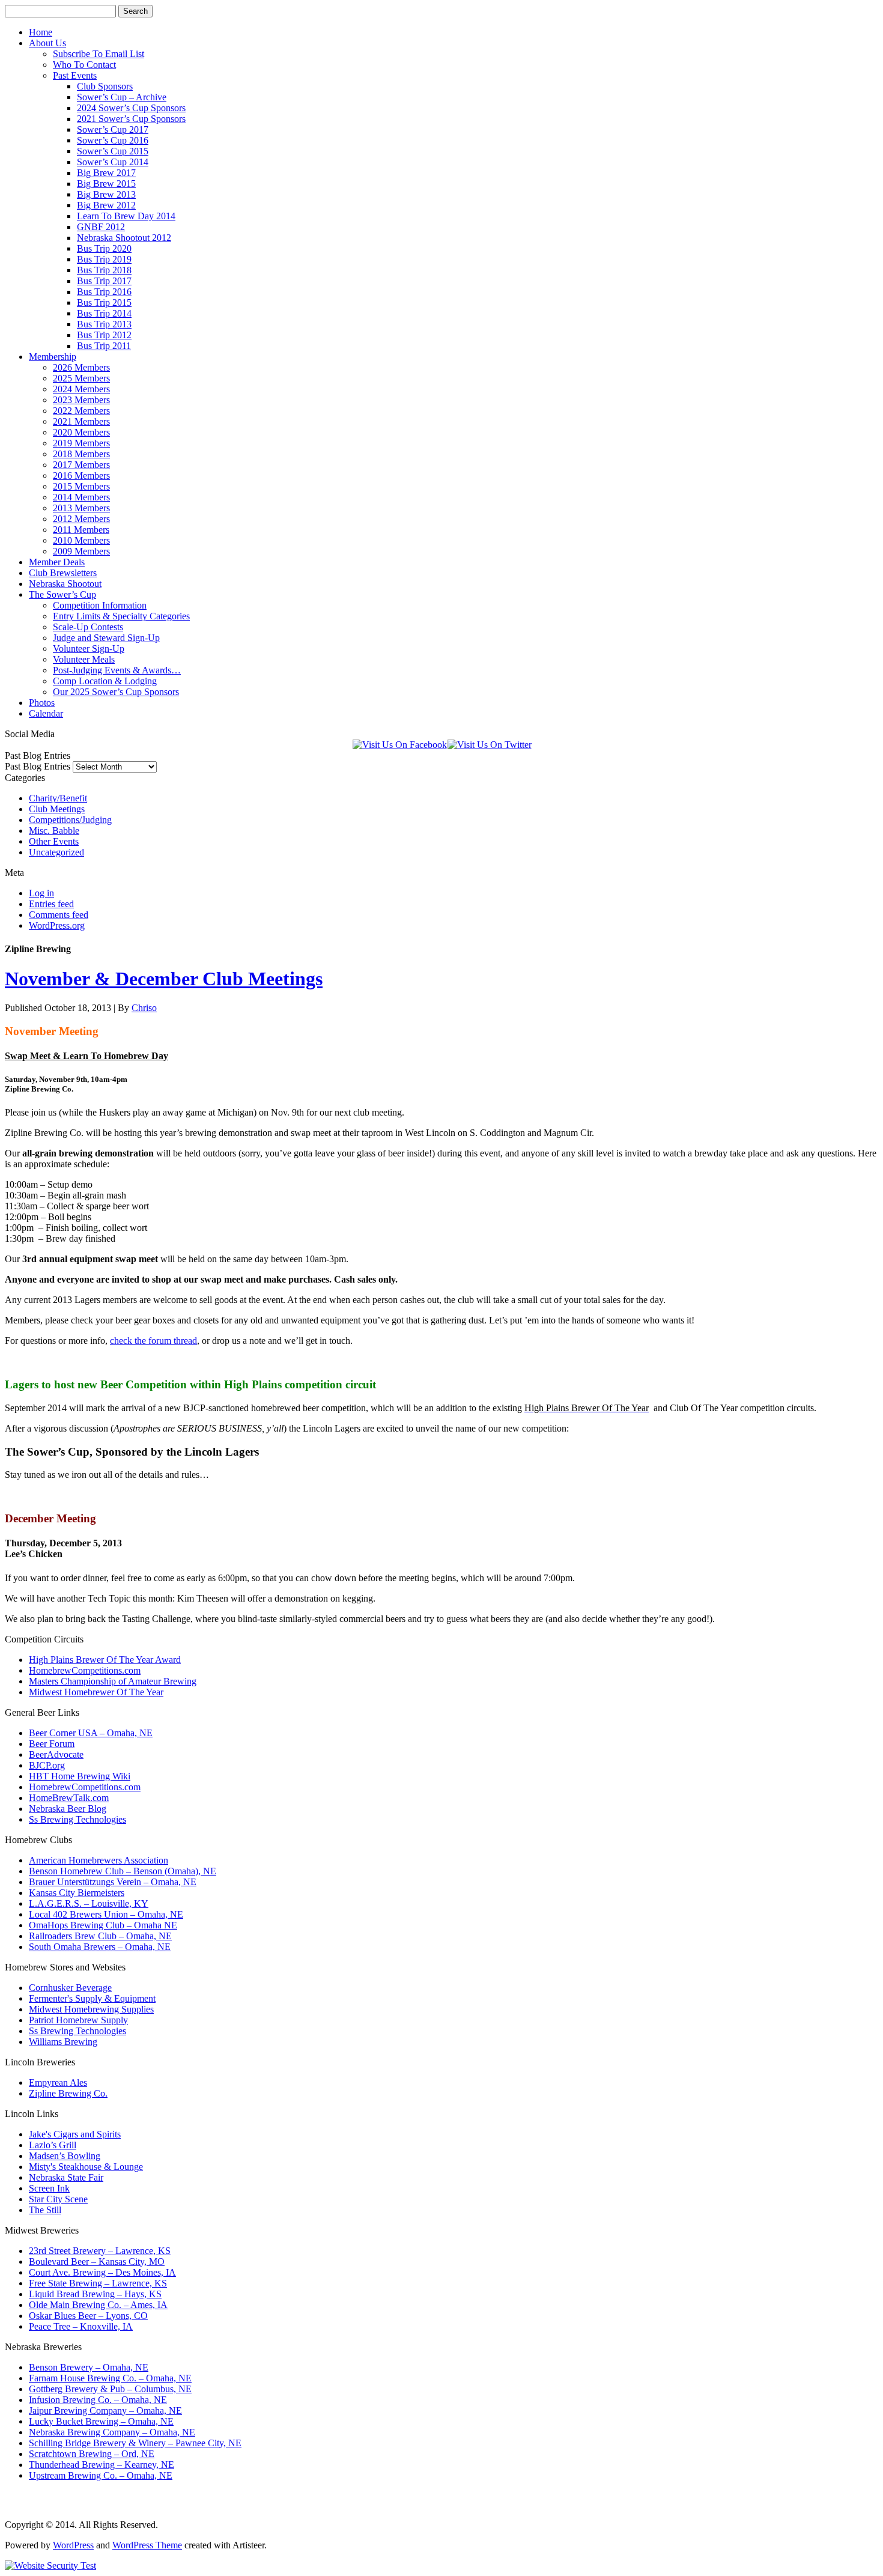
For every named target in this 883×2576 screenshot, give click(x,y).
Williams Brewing (63, 2042)
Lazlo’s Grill (53, 2145)
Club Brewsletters (63, 573)
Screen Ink (49, 2188)
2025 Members (81, 378)
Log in (41, 893)
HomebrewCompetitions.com (85, 1670)
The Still (45, 2210)
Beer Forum (52, 1744)
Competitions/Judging (70, 820)
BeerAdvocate (56, 1754)
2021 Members (81, 421)
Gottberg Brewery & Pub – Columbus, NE (110, 2389)
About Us (47, 43)
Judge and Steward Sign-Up (106, 638)
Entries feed (51, 904)
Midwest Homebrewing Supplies (91, 2009)
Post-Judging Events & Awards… (117, 670)
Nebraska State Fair (66, 2177)
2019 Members (81, 443)
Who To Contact (84, 65)
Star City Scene (58, 2199)
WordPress (73, 2545)
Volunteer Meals (84, 659)
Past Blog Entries (38, 766)
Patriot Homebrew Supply (78, 2020)
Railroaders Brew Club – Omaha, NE (100, 1936)
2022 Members (81, 411)
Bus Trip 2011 (104, 346)
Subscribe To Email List (99, 54)
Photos (42, 703)
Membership (53, 357)
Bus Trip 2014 (104, 313)
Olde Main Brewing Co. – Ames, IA (98, 2305)
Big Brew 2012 (106, 205)
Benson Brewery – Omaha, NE (89, 2367)
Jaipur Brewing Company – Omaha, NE (105, 2410)
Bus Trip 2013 (104, 324)
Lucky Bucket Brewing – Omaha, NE (101, 2421)
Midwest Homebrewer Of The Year (96, 1692)
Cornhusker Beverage (70, 1988)
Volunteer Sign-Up (89, 649)
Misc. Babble (54, 831)
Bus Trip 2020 (104, 248)
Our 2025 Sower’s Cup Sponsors (116, 692)
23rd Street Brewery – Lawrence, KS (100, 2251)
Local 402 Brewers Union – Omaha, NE (106, 1914)
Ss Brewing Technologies (77, 1819)
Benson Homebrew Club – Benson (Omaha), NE (123, 1871)
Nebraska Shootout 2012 (124, 238)
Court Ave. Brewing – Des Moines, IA (102, 2272)
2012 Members (81, 519)
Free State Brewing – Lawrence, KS (98, 2283)
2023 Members (81, 400)
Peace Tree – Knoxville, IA (81, 2326)
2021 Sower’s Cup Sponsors (131, 119)
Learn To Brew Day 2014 (126, 216)
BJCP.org (47, 1765)
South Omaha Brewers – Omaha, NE (100, 1947)
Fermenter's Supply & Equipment (92, 1998)
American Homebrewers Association (99, 1860)
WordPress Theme (147, 2545)
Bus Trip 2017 (104, 281)
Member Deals (57, 562)
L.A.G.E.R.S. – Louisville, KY (89, 1903)
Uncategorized (56, 852)
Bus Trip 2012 (104, 335)
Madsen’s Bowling (65, 2156)
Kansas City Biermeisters (77, 1893)
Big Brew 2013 (106, 194)
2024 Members (81, 389)
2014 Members (81, 497)
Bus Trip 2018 (104, 270)
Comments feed (59, 915)
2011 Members (81, 530)
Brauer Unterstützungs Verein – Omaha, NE (113, 1882)
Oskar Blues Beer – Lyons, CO (88, 2316)
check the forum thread (153, 1341)
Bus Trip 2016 (104, 292)
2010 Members (81, 540)
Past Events (75, 75)
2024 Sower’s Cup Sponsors (131, 108)
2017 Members (81, 465)
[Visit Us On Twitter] (489, 745)
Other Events (54, 841)
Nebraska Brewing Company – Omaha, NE (112, 2432)
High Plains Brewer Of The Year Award (105, 1660)
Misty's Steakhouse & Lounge (86, 2167)
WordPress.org (57, 925)
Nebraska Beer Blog (68, 1809)
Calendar (46, 713)
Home (41, 32)
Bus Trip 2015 (104, 302)
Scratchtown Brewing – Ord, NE (92, 2454)
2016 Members (81, 475)
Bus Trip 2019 (104, 259)
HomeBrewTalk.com (69, 1798)
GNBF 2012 (101, 227)
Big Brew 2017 (106, 173)
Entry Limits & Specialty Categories (121, 616)
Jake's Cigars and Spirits (75, 2134)
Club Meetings (57, 809)
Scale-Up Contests (88, 627)
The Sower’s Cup (62, 594)
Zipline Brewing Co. (68, 2093)
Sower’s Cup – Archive (122, 97)
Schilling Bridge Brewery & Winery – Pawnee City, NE (135, 2443)
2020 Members (81, 432)
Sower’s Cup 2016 (113, 140)
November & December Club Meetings (164, 979)
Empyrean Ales (58, 2082)
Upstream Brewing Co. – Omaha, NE (101, 2475)
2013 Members (81, 508)
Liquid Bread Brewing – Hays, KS (95, 2294)
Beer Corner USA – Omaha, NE (91, 1733)
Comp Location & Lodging (105, 681)
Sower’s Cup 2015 (113, 151)
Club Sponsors (105, 86)
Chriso (144, 1008)
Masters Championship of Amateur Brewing (113, 1681)
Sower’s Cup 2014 (113, 162)
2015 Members (81, 486)
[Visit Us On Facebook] (399, 745)
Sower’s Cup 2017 (113, 129)
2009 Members (81, 551)
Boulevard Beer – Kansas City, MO (97, 2262)
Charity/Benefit (58, 798)
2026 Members (81, 367)
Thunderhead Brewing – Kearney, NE (102, 2465)
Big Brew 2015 (106, 184)
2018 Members (81, 454)
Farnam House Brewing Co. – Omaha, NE (110, 2378)
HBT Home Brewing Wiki (80, 1776)
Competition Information (100, 605)
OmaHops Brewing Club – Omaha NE (103, 1925)
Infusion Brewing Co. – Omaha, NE (98, 2400)
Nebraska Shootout (65, 584)
